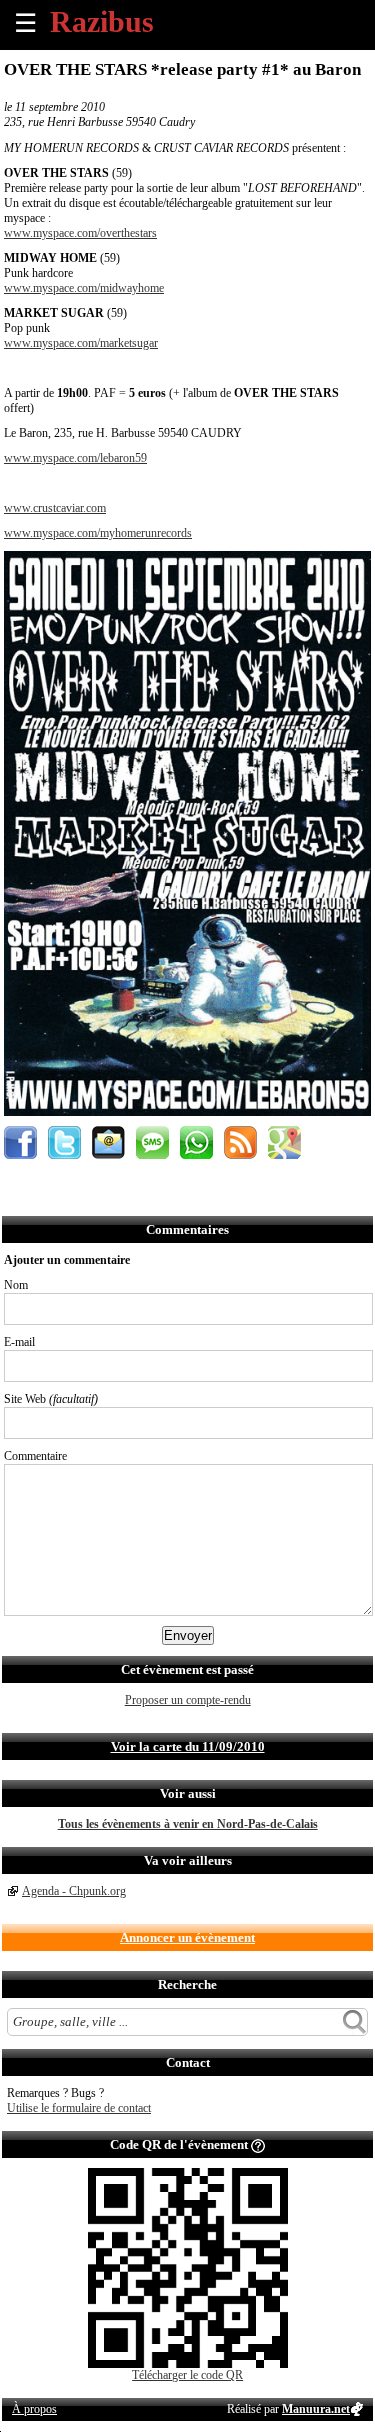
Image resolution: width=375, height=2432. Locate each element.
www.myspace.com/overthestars (80, 233)
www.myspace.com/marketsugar (81, 343)
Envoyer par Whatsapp (196, 1142)
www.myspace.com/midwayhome (84, 288)
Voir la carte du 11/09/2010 (188, 1746)
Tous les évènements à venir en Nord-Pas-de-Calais (188, 1824)
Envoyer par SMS (152, 1142)
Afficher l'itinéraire (284, 1142)
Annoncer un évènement (187, 1937)
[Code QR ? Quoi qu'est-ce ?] (258, 2144)
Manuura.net (316, 2409)
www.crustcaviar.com (55, 508)
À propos (34, 2409)
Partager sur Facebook (20, 1142)
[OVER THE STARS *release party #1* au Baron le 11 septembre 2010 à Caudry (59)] (187, 1112)
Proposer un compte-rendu (188, 1700)
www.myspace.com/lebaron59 (75, 458)
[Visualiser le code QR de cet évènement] (188, 2364)
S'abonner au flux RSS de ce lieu (240, 1142)
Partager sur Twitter (64, 1142)
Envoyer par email (108, 1142)
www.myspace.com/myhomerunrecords (98, 533)
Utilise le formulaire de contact (79, 2108)
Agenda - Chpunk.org (74, 1891)
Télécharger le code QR (187, 2375)
